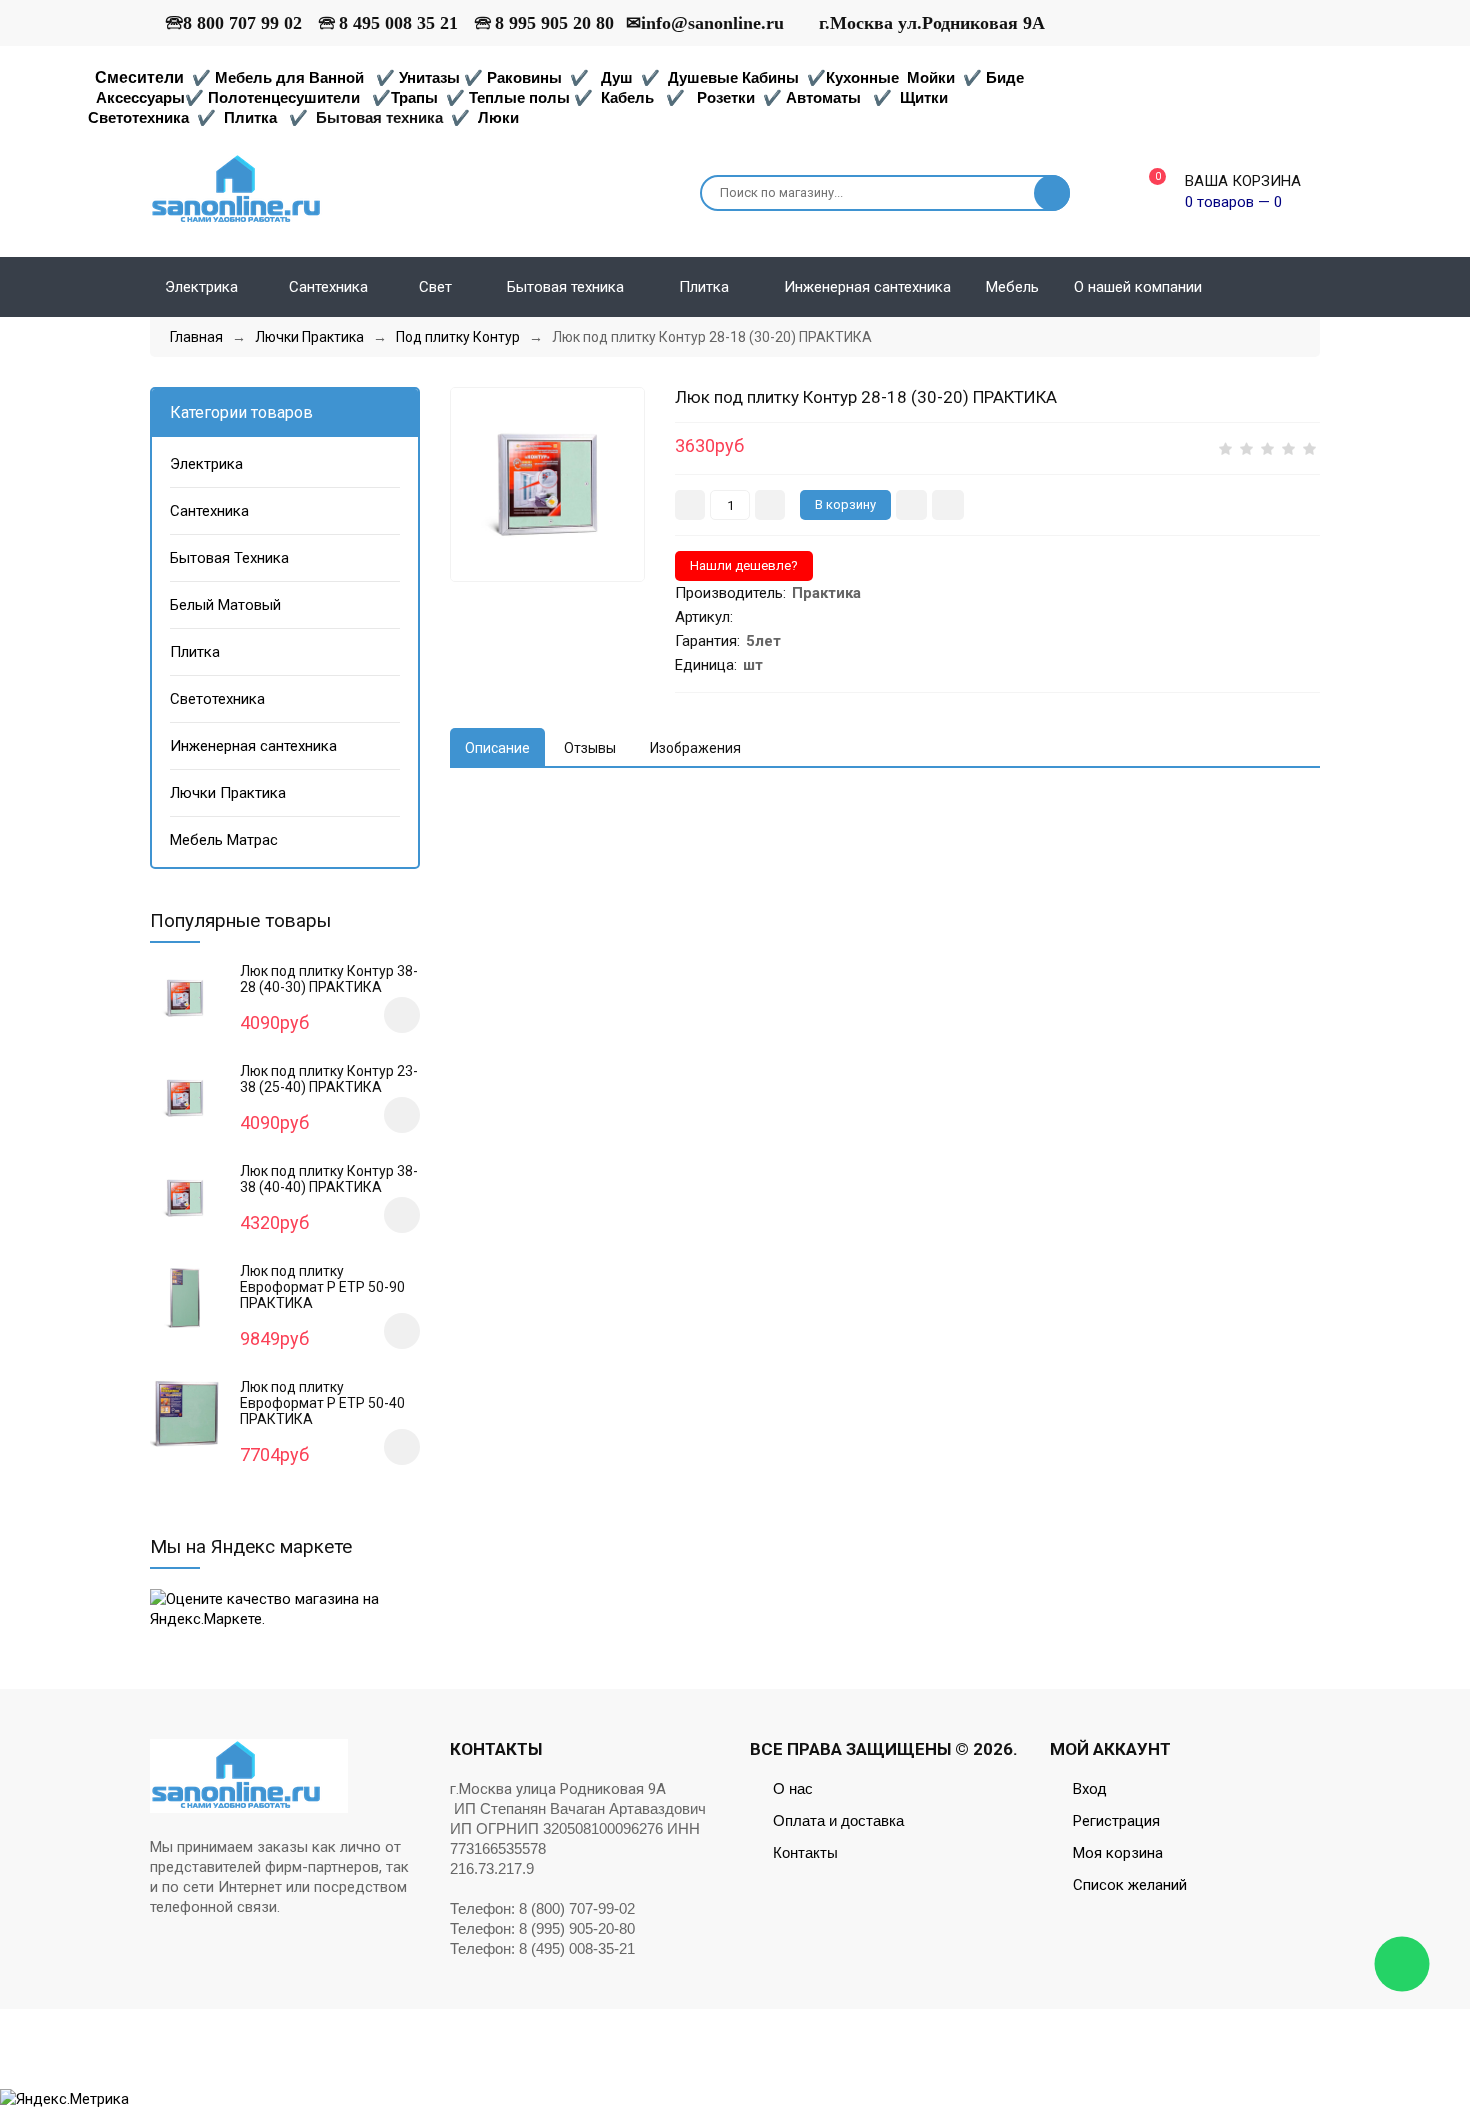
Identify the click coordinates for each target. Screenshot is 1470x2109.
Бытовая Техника (229, 558)
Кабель (627, 97)
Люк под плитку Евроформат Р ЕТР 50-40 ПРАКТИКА (322, 1403)
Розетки (726, 97)
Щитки (924, 97)
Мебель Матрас (224, 840)
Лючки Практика (228, 793)
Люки (498, 117)
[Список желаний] (1312, 287)
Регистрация (1116, 1821)
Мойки (931, 77)
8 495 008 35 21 (398, 23)
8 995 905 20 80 (554, 23)
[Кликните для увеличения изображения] (547, 484)
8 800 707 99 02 (242, 23)
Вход (1090, 1789)
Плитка (250, 117)
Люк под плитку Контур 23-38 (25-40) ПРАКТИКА (329, 1079)
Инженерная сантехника (253, 746)
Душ (617, 77)
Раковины (524, 77)
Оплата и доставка (838, 1820)
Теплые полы (519, 97)
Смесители (139, 77)
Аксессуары (140, 97)
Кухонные (864, 77)
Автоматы (823, 97)
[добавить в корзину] (402, 1015)
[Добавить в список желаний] (948, 505)
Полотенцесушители (284, 97)
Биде (1005, 77)
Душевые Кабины (733, 77)
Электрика (206, 464)
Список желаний (1130, 1885)
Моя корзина (1118, 1853)
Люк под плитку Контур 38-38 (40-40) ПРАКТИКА (329, 1179)
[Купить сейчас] (911, 505)
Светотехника (138, 117)
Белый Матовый (225, 605)
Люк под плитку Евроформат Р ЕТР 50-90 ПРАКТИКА (322, 1287)
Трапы (414, 97)
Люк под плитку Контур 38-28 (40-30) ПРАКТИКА (329, 979)
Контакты (805, 1852)
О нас (793, 1788)
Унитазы (429, 77)
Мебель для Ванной (289, 77)
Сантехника (209, 511)
